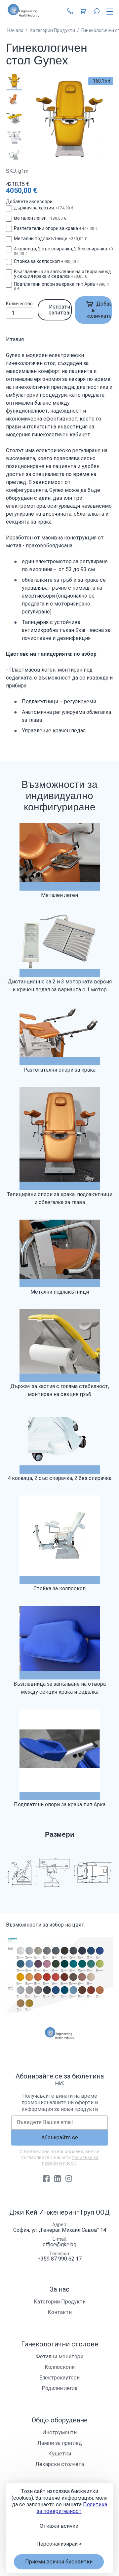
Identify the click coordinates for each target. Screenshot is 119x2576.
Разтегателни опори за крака (56, 228)
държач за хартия (44, 208)
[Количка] (83, 11)
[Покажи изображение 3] (14, 118)
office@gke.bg (59, 2245)
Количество (19, 304)
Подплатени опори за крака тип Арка (61, 286)
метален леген (40, 218)
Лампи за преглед (60, 2443)
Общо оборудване (60, 2420)
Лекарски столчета (60, 2464)
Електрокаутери (59, 2378)
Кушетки (60, 2454)
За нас (59, 2289)
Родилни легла (59, 2388)
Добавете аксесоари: (30, 202)
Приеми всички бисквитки (59, 2562)
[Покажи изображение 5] (14, 155)
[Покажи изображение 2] (14, 99)
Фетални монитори (59, 2356)
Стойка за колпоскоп (47, 261)
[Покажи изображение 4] (14, 136)
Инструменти (59, 2432)
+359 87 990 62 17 (70, 11)
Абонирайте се (60, 2137)
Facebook (46, 2179)
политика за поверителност (70, 2160)
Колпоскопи (60, 2367)
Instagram (69, 2179)
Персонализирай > (59, 2544)
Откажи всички (59, 2526)
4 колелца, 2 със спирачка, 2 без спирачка (63, 251)
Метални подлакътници (50, 239)
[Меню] (108, 12)
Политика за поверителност (72, 2508)
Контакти (60, 2312)
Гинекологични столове (60, 2344)
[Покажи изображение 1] (14, 81)
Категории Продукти (60, 2302)
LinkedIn (58, 2179)
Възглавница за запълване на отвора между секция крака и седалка (62, 274)
